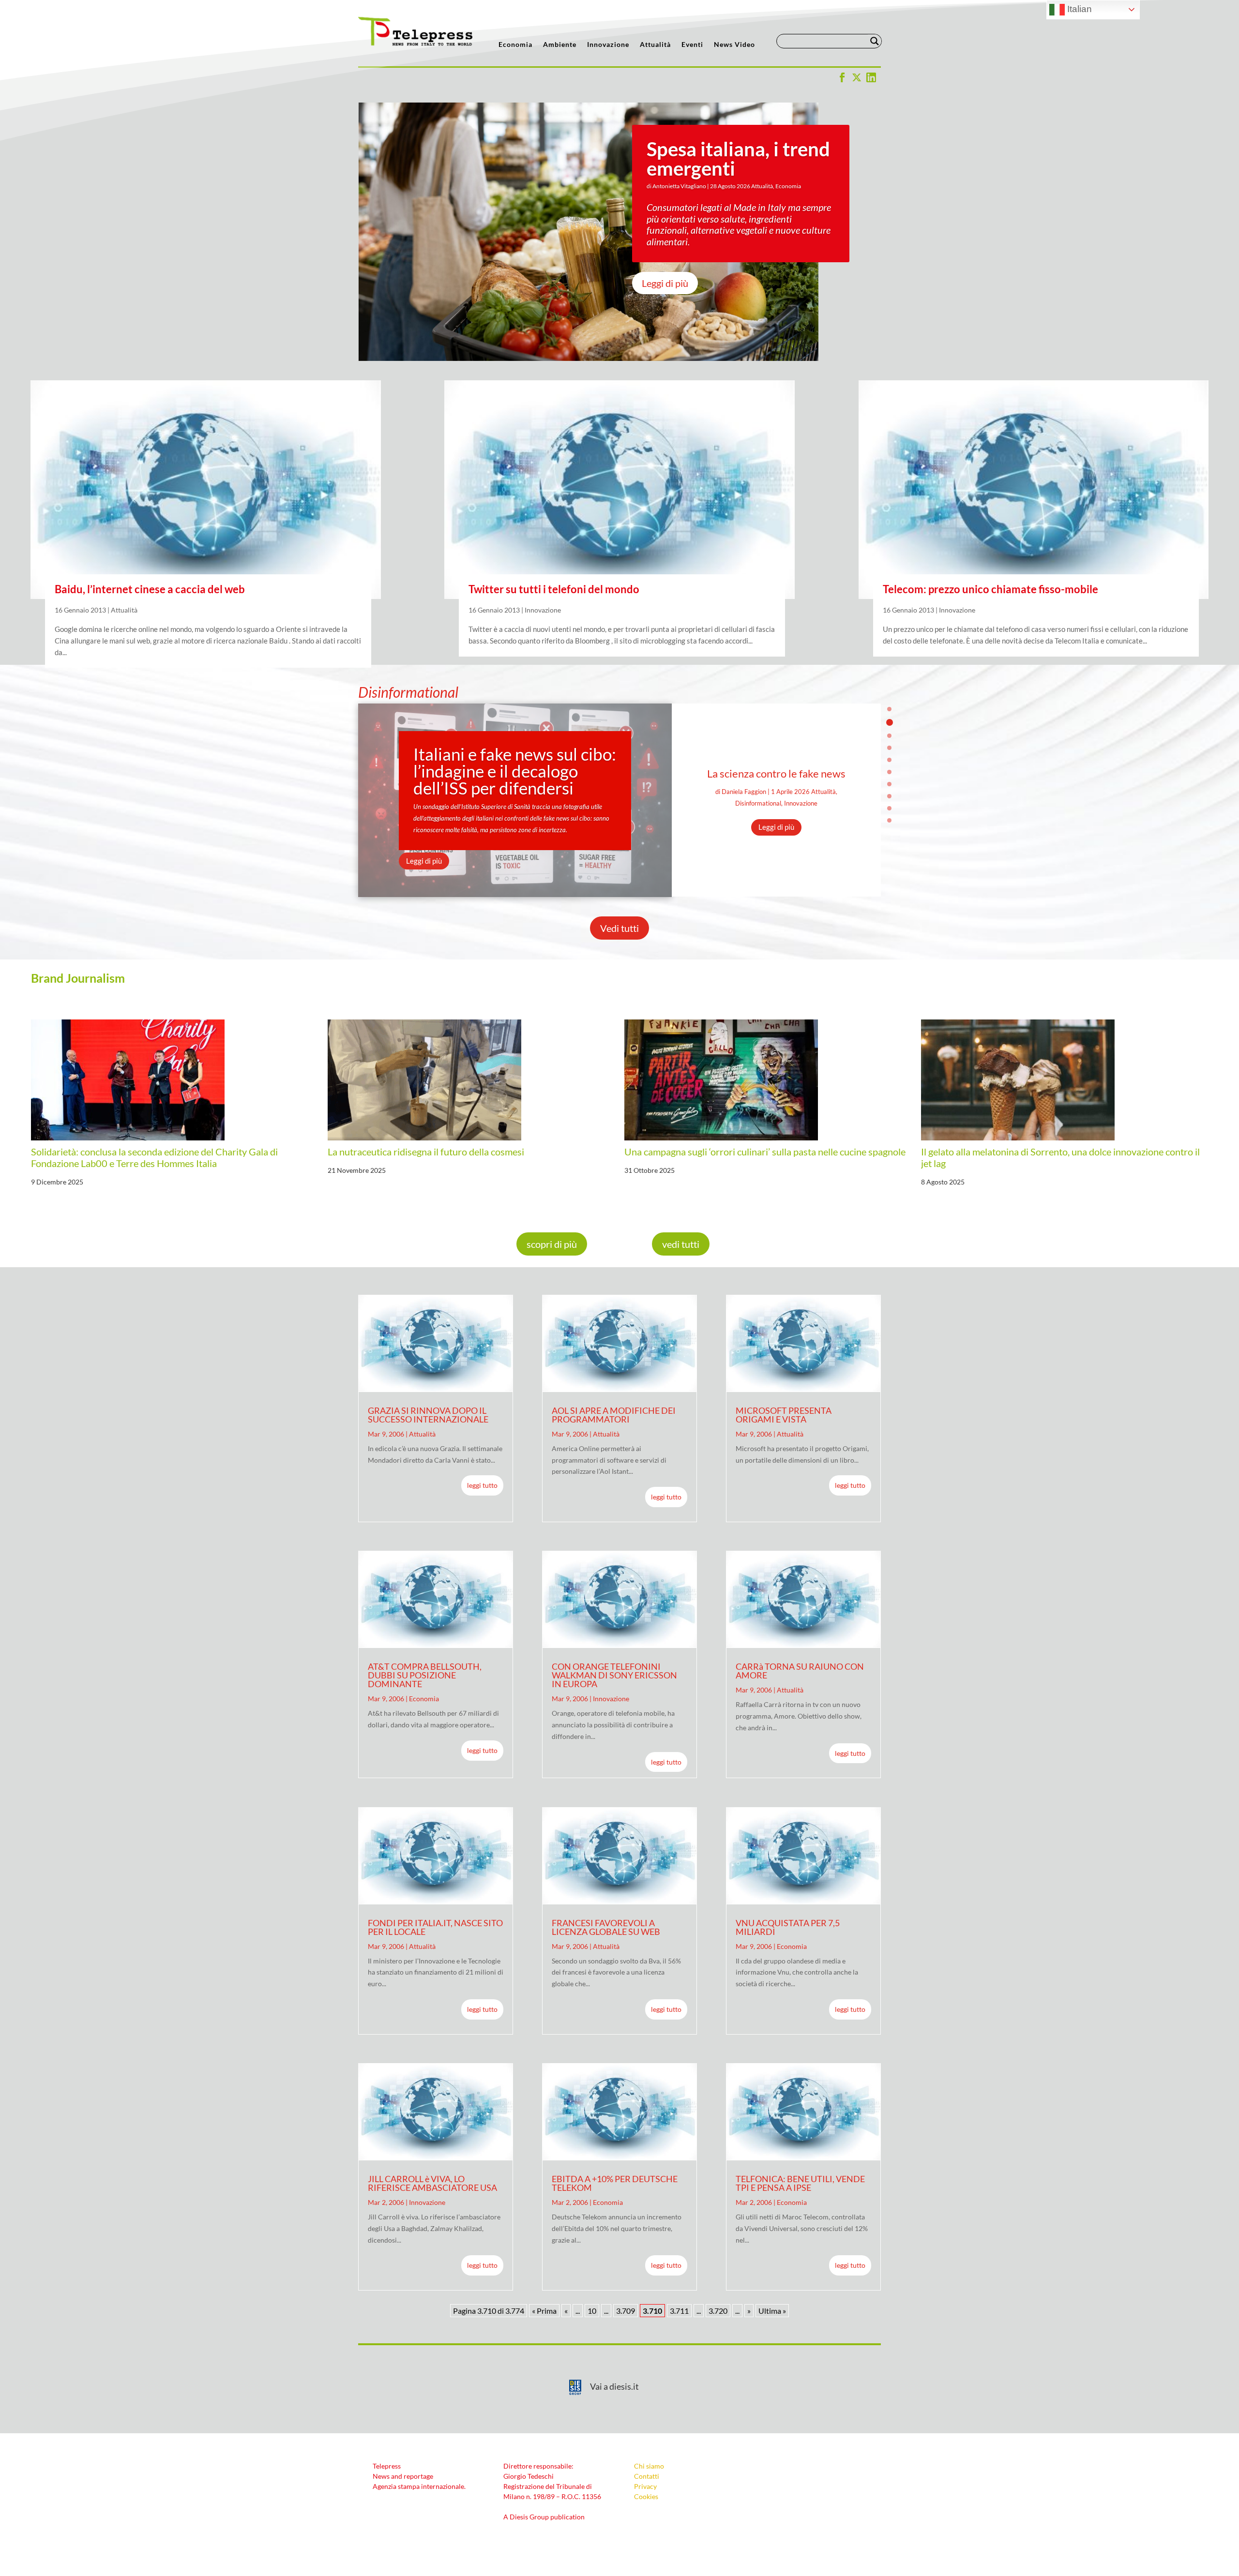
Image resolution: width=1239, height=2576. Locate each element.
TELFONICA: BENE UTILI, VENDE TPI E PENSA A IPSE (800, 2183)
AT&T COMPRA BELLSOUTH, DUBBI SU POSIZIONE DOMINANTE (425, 1675)
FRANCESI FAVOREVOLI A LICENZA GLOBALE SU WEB (606, 1927)
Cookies (646, 2496)
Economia (515, 45)
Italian (1078, 9)
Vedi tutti (619, 928)
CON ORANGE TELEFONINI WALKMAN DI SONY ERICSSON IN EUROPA (614, 1675)
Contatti (647, 2476)
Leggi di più (665, 283)
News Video (734, 45)
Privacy (645, 2486)
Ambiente (560, 45)
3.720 (718, 2311)
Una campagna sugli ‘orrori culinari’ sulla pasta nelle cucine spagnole (765, 1152)
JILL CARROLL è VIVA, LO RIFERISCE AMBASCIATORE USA (432, 2183)
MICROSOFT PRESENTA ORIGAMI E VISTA (784, 1415)
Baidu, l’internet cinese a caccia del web (150, 589)
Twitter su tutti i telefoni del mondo (554, 589)
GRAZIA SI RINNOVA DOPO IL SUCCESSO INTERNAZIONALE (428, 1415)
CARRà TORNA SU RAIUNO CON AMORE (800, 1671)
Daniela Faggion (744, 792)
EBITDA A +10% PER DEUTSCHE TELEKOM (615, 2183)
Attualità (655, 45)
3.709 (626, 2311)
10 (889, 820)
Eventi (692, 45)
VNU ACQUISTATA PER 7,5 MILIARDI (788, 1927)
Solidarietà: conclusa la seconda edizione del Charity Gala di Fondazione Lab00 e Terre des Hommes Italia (154, 1157)
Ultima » (772, 2311)
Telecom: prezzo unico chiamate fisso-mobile (990, 589)
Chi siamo (649, 2466)
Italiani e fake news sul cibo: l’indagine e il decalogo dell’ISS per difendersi (515, 771)
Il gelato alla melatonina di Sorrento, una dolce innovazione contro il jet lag (1060, 1157)
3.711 (679, 2311)
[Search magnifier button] (875, 41)
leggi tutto (482, 1485)
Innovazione (608, 45)
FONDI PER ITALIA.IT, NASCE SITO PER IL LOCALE (435, 1927)
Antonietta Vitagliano (679, 186)
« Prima (544, 2311)
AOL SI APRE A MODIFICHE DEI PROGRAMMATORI (614, 1415)
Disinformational (758, 803)
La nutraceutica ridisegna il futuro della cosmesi (426, 1152)
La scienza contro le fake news (776, 773)
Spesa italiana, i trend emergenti (738, 159)
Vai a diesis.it (614, 2386)
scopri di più (552, 1244)
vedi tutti (681, 1244)
